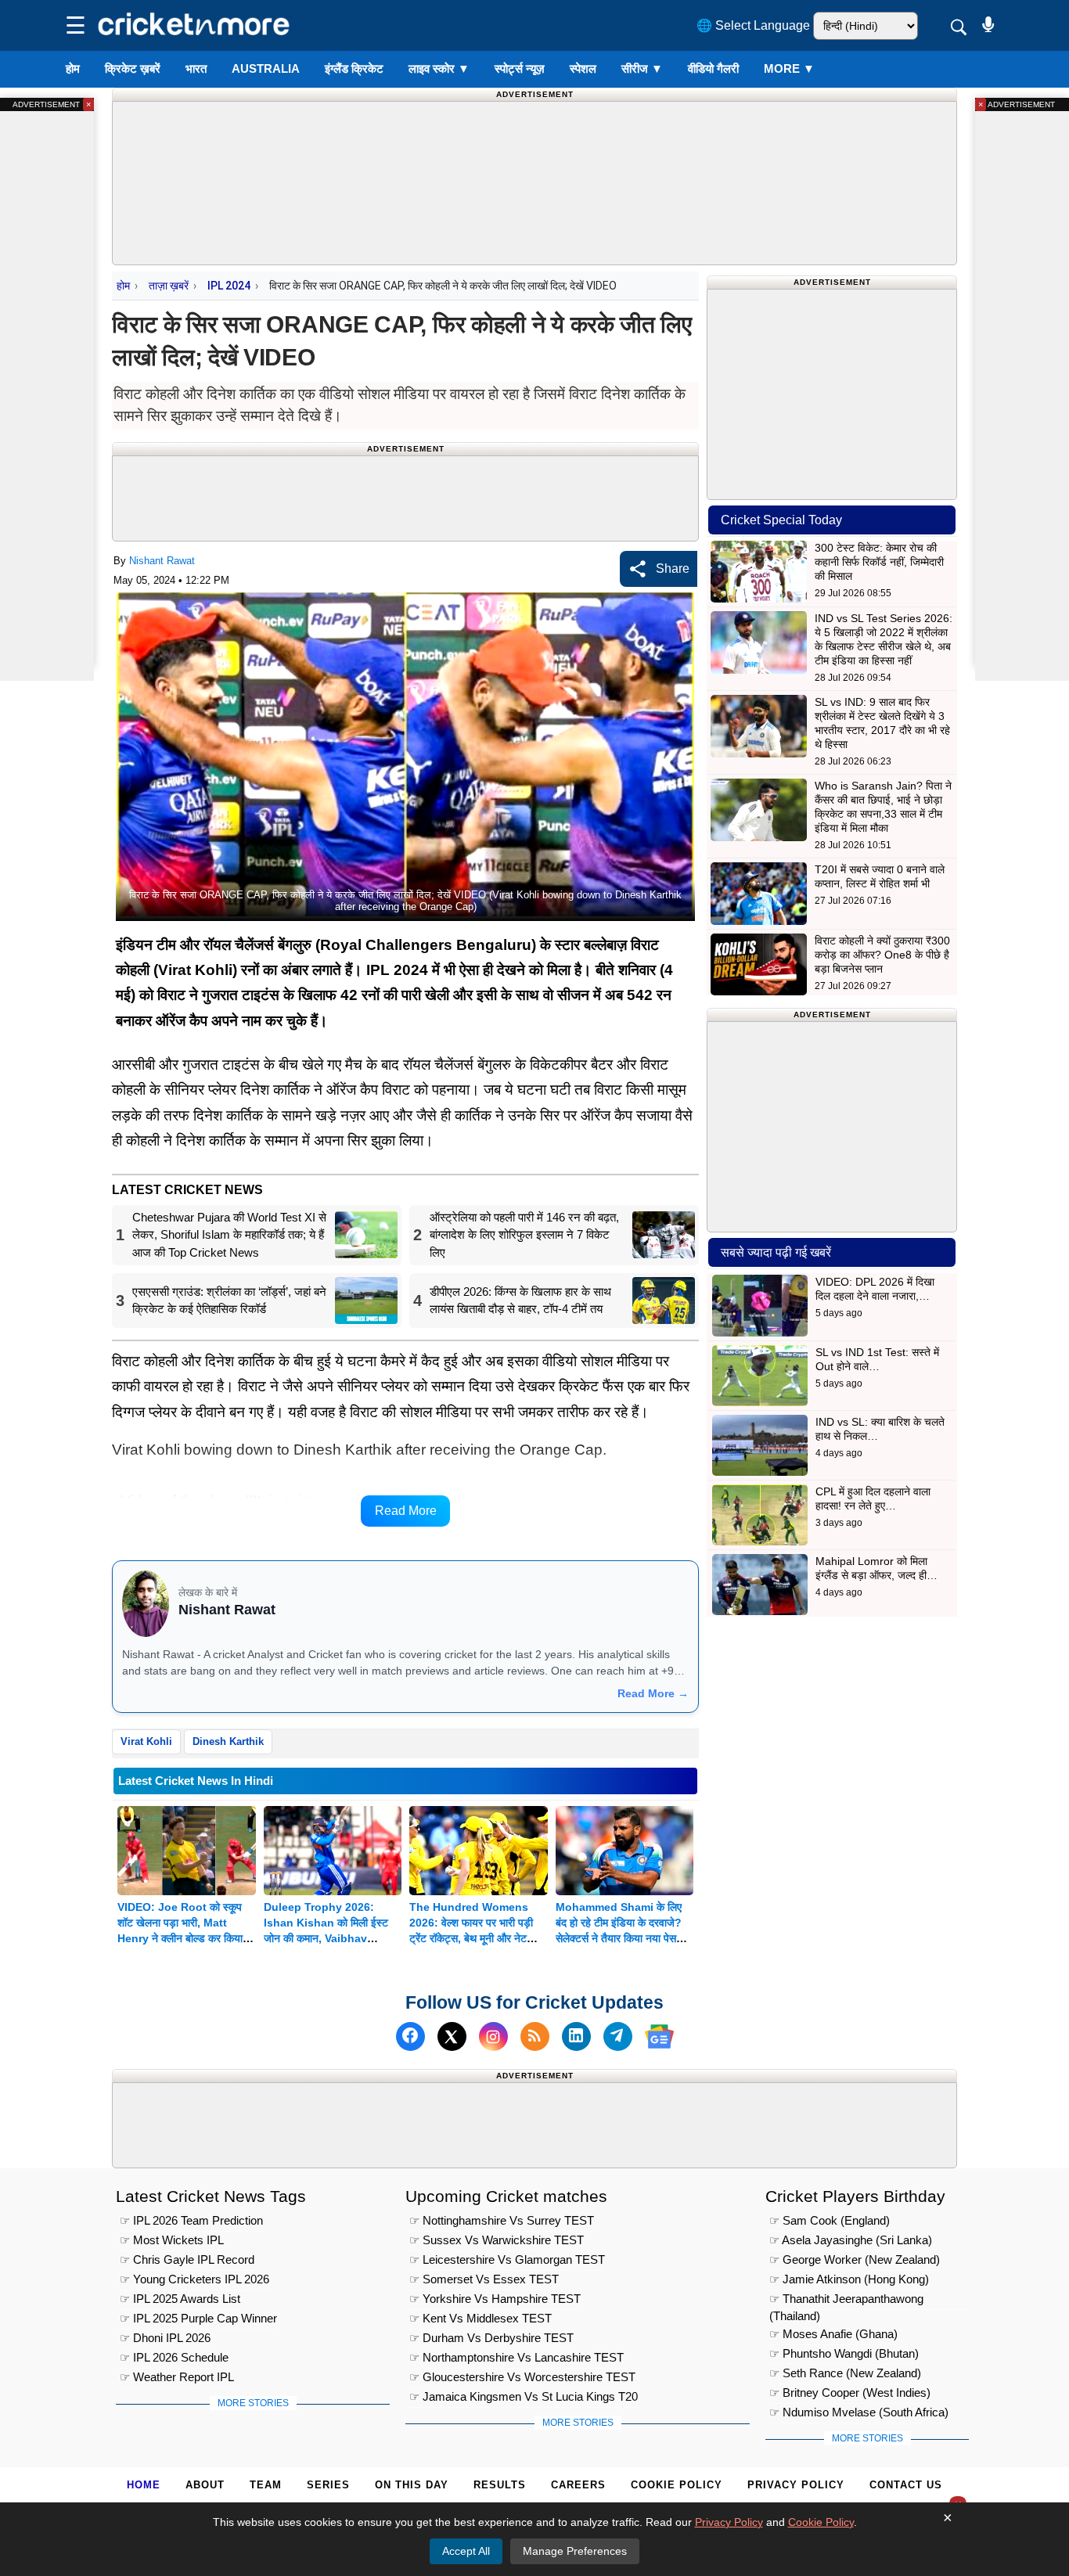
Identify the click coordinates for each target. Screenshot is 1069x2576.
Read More (406, 1511)
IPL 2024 (229, 286)
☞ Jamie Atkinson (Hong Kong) (849, 2279)
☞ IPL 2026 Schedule (174, 2357)
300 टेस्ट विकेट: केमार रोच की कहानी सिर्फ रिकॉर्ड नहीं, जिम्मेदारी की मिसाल (879, 562)
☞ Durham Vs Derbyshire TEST (491, 2338)
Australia (266, 68)
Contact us (906, 2485)
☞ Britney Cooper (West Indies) (850, 2393)
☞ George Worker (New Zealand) (855, 2259)
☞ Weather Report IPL (177, 2377)
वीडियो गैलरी (713, 68)
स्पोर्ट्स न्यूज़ (520, 68)
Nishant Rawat (162, 561)
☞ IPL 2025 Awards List (180, 2299)
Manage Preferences (575, 2551)
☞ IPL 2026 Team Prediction (191, 2220)
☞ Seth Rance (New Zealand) (845, 2373)
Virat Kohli (146, 1741)
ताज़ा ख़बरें (169, 286)
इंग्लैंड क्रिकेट (354, 68)
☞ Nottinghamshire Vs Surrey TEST (502, 2220)
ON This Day (412, 2485)
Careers (578, 2485)
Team (266, 2485)
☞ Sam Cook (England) (830, 2220)
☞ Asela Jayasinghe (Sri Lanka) (851, 2240)
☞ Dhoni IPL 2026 (165, 2338)
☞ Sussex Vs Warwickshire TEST (497, 2240)
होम (73, 68)
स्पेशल (583, 68)
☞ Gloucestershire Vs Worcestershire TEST (522, 2377)
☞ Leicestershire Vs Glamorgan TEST (507, 2259)
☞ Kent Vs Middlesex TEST (481, 2318)
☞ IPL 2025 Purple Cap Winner (198, 2318)
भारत (196, 68)
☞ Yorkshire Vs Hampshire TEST (495, 2299)
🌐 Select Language (753, 25)
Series (328, 2485)
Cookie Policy (677, 2485)
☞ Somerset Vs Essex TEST (484, 2279)
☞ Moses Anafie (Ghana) (833, 2334)
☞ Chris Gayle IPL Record (187, 2259)
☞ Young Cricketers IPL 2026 (194, 2279)
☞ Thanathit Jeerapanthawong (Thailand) (846, 2301)
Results (500, 2485)
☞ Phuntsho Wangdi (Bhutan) (844, 2353)
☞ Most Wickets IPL (172, 2240)
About (205, 2485)
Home (144, 2485)
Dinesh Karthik (228, 1741)
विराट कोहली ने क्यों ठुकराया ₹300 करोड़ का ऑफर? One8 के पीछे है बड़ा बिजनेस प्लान (882, 955)
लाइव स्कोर (439, 68)
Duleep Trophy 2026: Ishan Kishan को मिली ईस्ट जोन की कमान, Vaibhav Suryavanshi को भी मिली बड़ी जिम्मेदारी (329, 1938)
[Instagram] (493, 2036)
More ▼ (789, 68)
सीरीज (642, 68)
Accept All (466, 2551)
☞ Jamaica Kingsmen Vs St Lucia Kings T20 (524, 2396)
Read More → (653, 1693)
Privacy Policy (796, 2485)
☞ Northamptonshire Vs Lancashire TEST (517, 2357)
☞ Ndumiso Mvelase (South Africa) (859, 2412)
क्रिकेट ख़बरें (133, 68)
